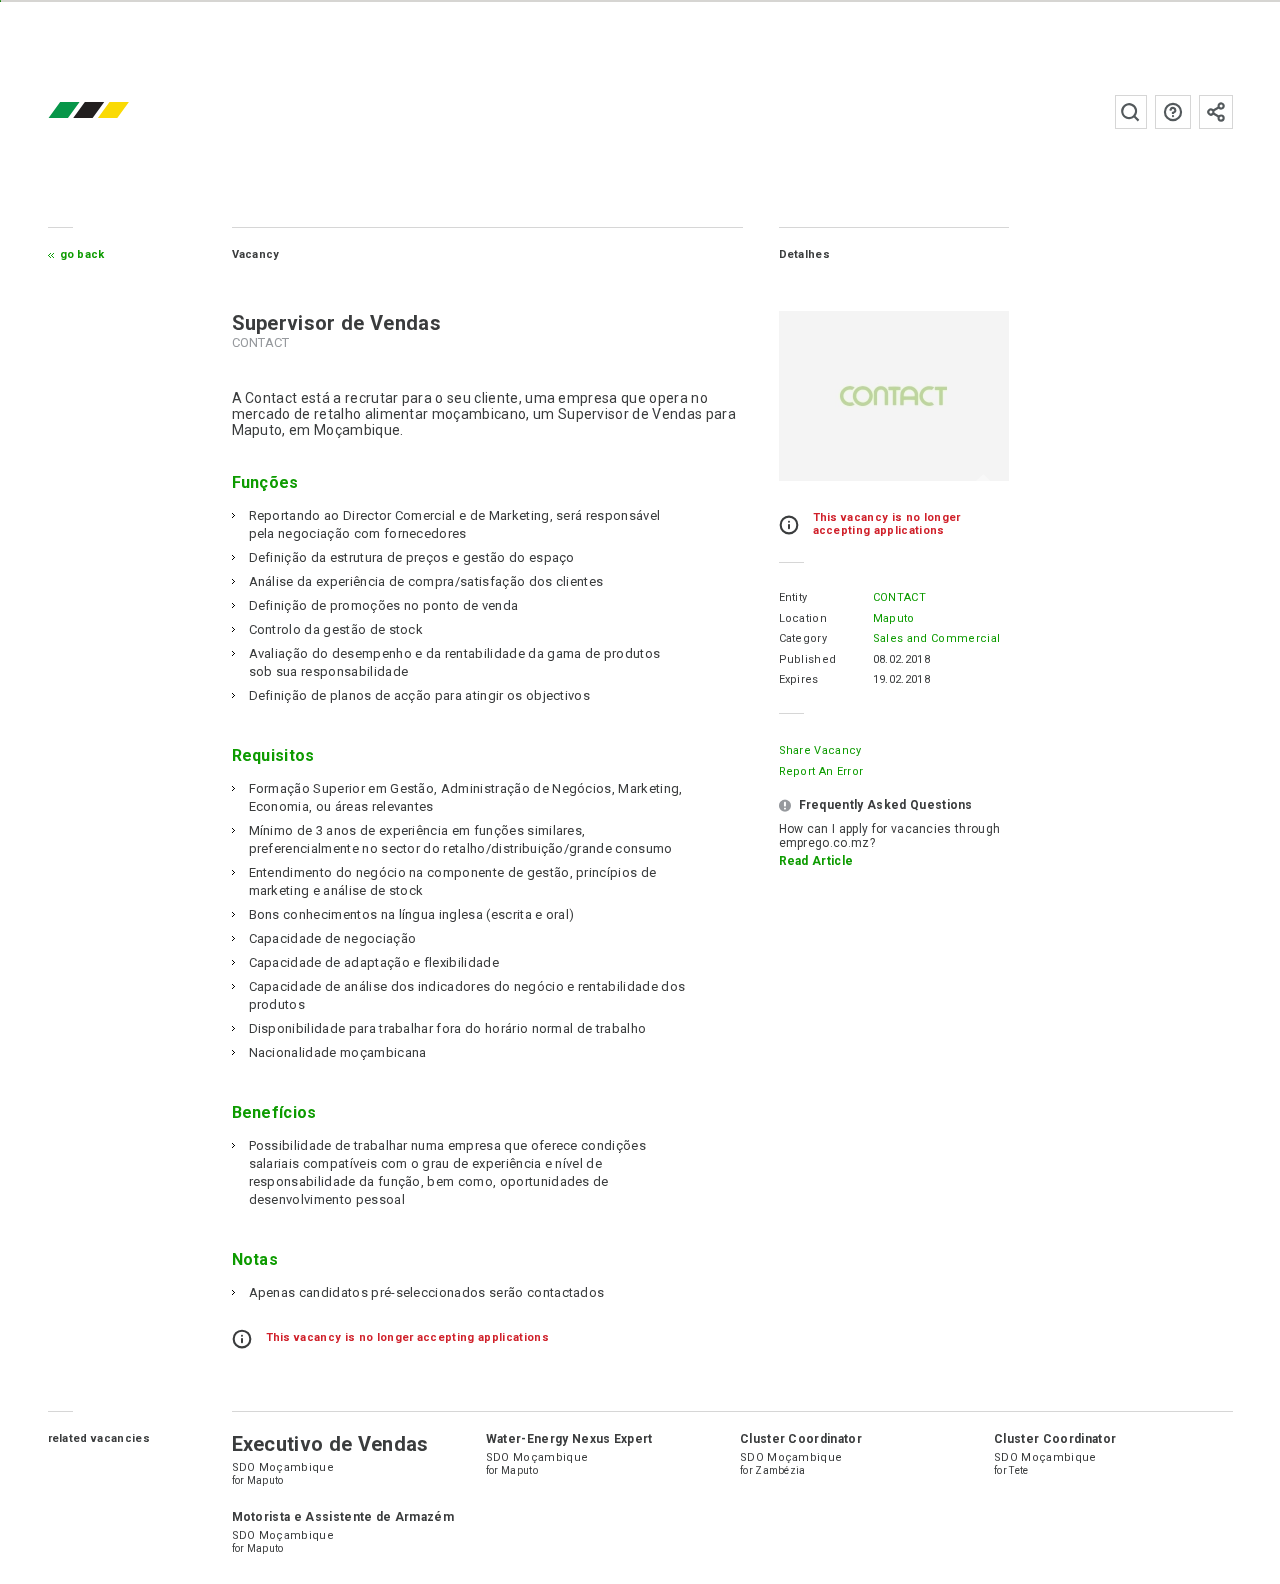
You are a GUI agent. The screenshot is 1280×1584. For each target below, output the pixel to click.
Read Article (816, 861)
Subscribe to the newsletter (1216, 112)
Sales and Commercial (936, 638)
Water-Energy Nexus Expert (569, 1439)
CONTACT (899, 597)
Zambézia (780, 1470)
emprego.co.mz (118, 111)
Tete (1018, 1470)
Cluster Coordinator (801, 1439)
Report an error (821, 771)
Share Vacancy (820, 750)
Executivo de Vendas (330, 1444)
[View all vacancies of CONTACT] (894, 396)
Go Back (82, 254)
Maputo (894, 618)
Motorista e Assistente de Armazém (343, 1517)
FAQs (1173, 112)
